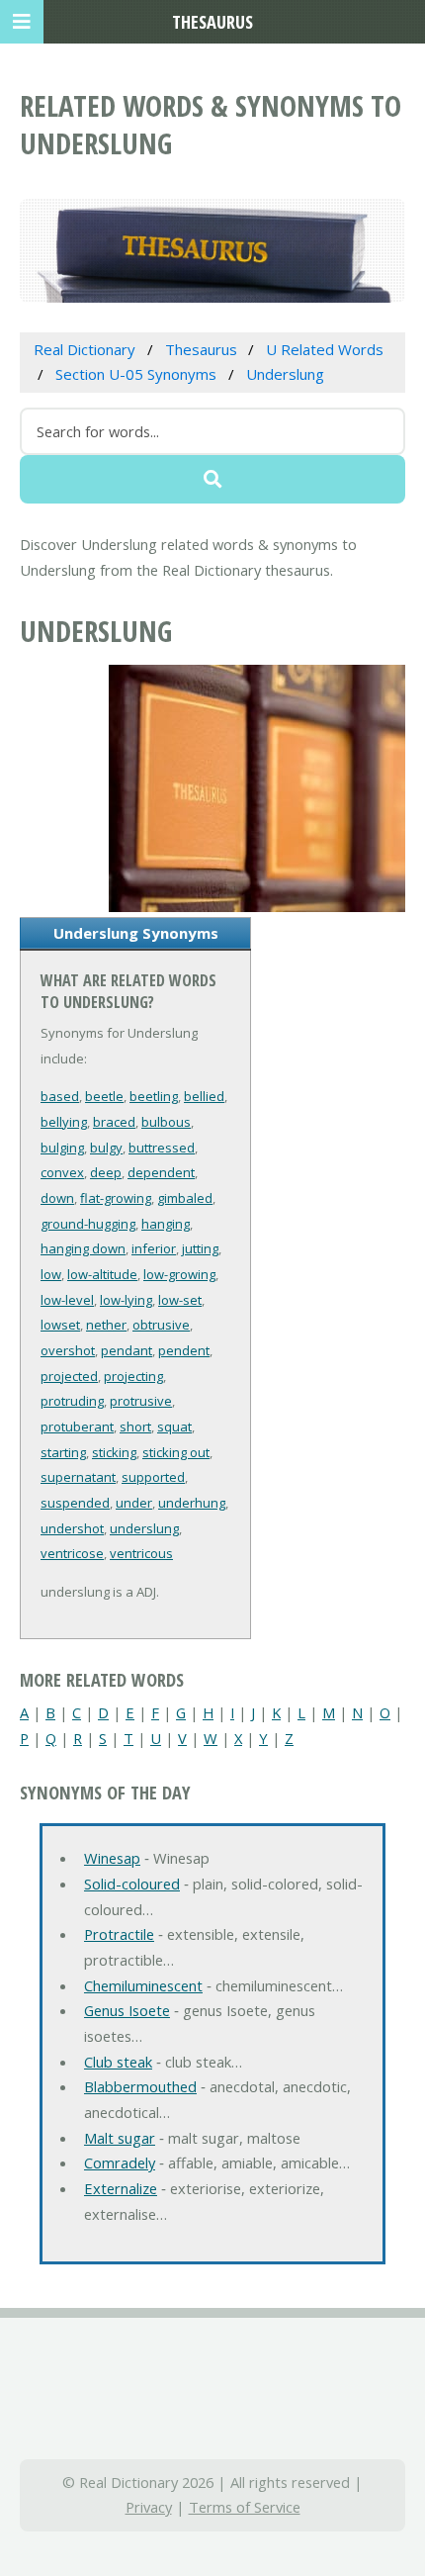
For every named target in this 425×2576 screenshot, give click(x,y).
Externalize (121, 2188)
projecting (133, 1376)
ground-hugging (88, 1224)
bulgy (106, 1148)
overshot (68, 1350)
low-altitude (102, 1274)
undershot (72, 1528)
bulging (62, 1148)
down (57, 1198)
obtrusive (161, 1325)
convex (62, 1172)
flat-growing (116, 1198)
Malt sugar (120, 2138)
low (51, 1274)
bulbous (166, 1122)
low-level (67, 1300)
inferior (154, 1248)
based (60, 1096)
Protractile (119, 1934)
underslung (144, 1528)
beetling (154, 1096)
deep (106, 1172)
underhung (192, 1503)
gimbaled (185, 1198)
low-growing (179, 1274)
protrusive (141, 1401)
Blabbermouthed (140, 2086)
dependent (161, 1172)
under (134, 1503)
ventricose (72, 1553)
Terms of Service (245, 2507)
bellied (204, 1096)
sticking (114, 1452)
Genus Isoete (127, 2010)
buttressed (162, 1148)
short (135, 1426)
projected (69, 1376)
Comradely (120, 2162)
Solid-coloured (132, 1884)
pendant (127, 1350)
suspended (75, 1503)
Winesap (112, 1858)
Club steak (118, 2062)
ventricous (141, 1553)
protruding (72, 1401)
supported (153, 1477)
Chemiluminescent (143, 1985)
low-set (180, 1300)
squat (174, 1426)
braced (114, 1122)
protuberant (77, 1426)
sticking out (176, 1452)
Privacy (149, 2507)
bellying (64, 1122)
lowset (60, 1325)
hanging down (83, 1248)
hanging (166, 1224)
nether (106, 1325)
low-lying (126, 1300)
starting (63, 1452)
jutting (200, 1248)
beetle (104, 1096)
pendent (184, 1350)
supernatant (78, 1477)
